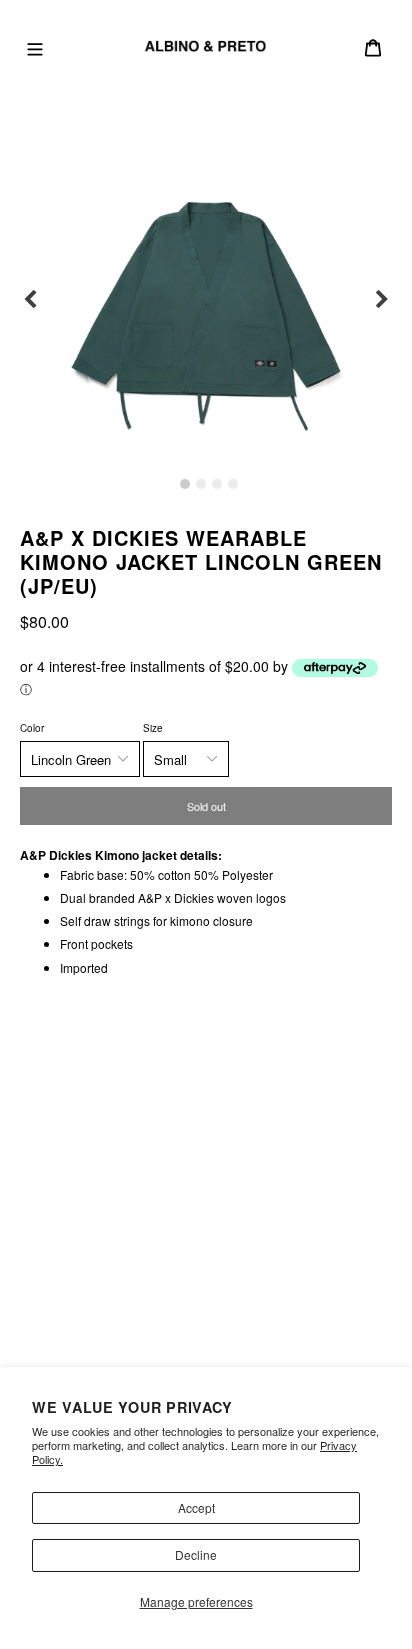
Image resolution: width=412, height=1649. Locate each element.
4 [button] (233, 484)
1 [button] (185, 484)
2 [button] (201, 484)
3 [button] (217, 484)
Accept (196, 1507)
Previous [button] (30, 300)
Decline (196, 1554)
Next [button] (382, 300)
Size (153, 728)
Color (32, 728)
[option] (206, 300)
